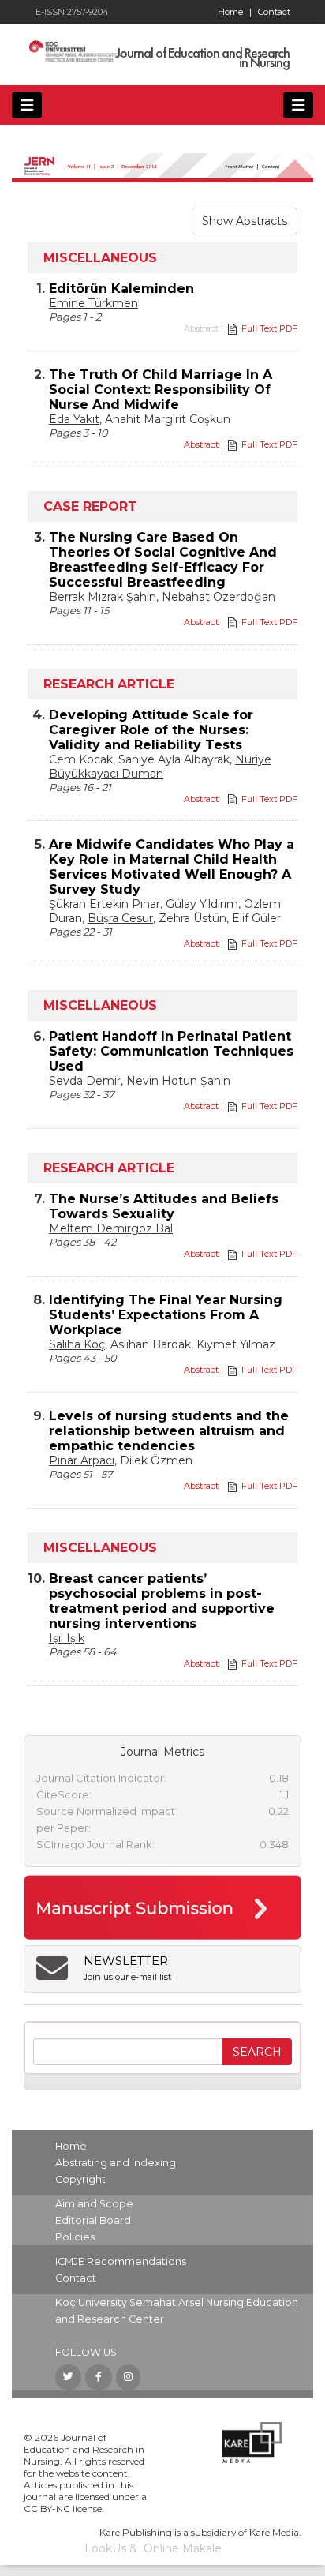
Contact (274, 12)
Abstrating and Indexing (116, 2163)
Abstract (201, 444)
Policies (75, 2237)
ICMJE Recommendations (121, 2261)
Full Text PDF (269, 328)
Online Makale (183, 2548)
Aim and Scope (94, 2204)
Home (235, 12)
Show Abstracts (245, 221)
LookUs (105, 2548)
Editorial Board (93, 2220)
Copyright (80, 2179)
